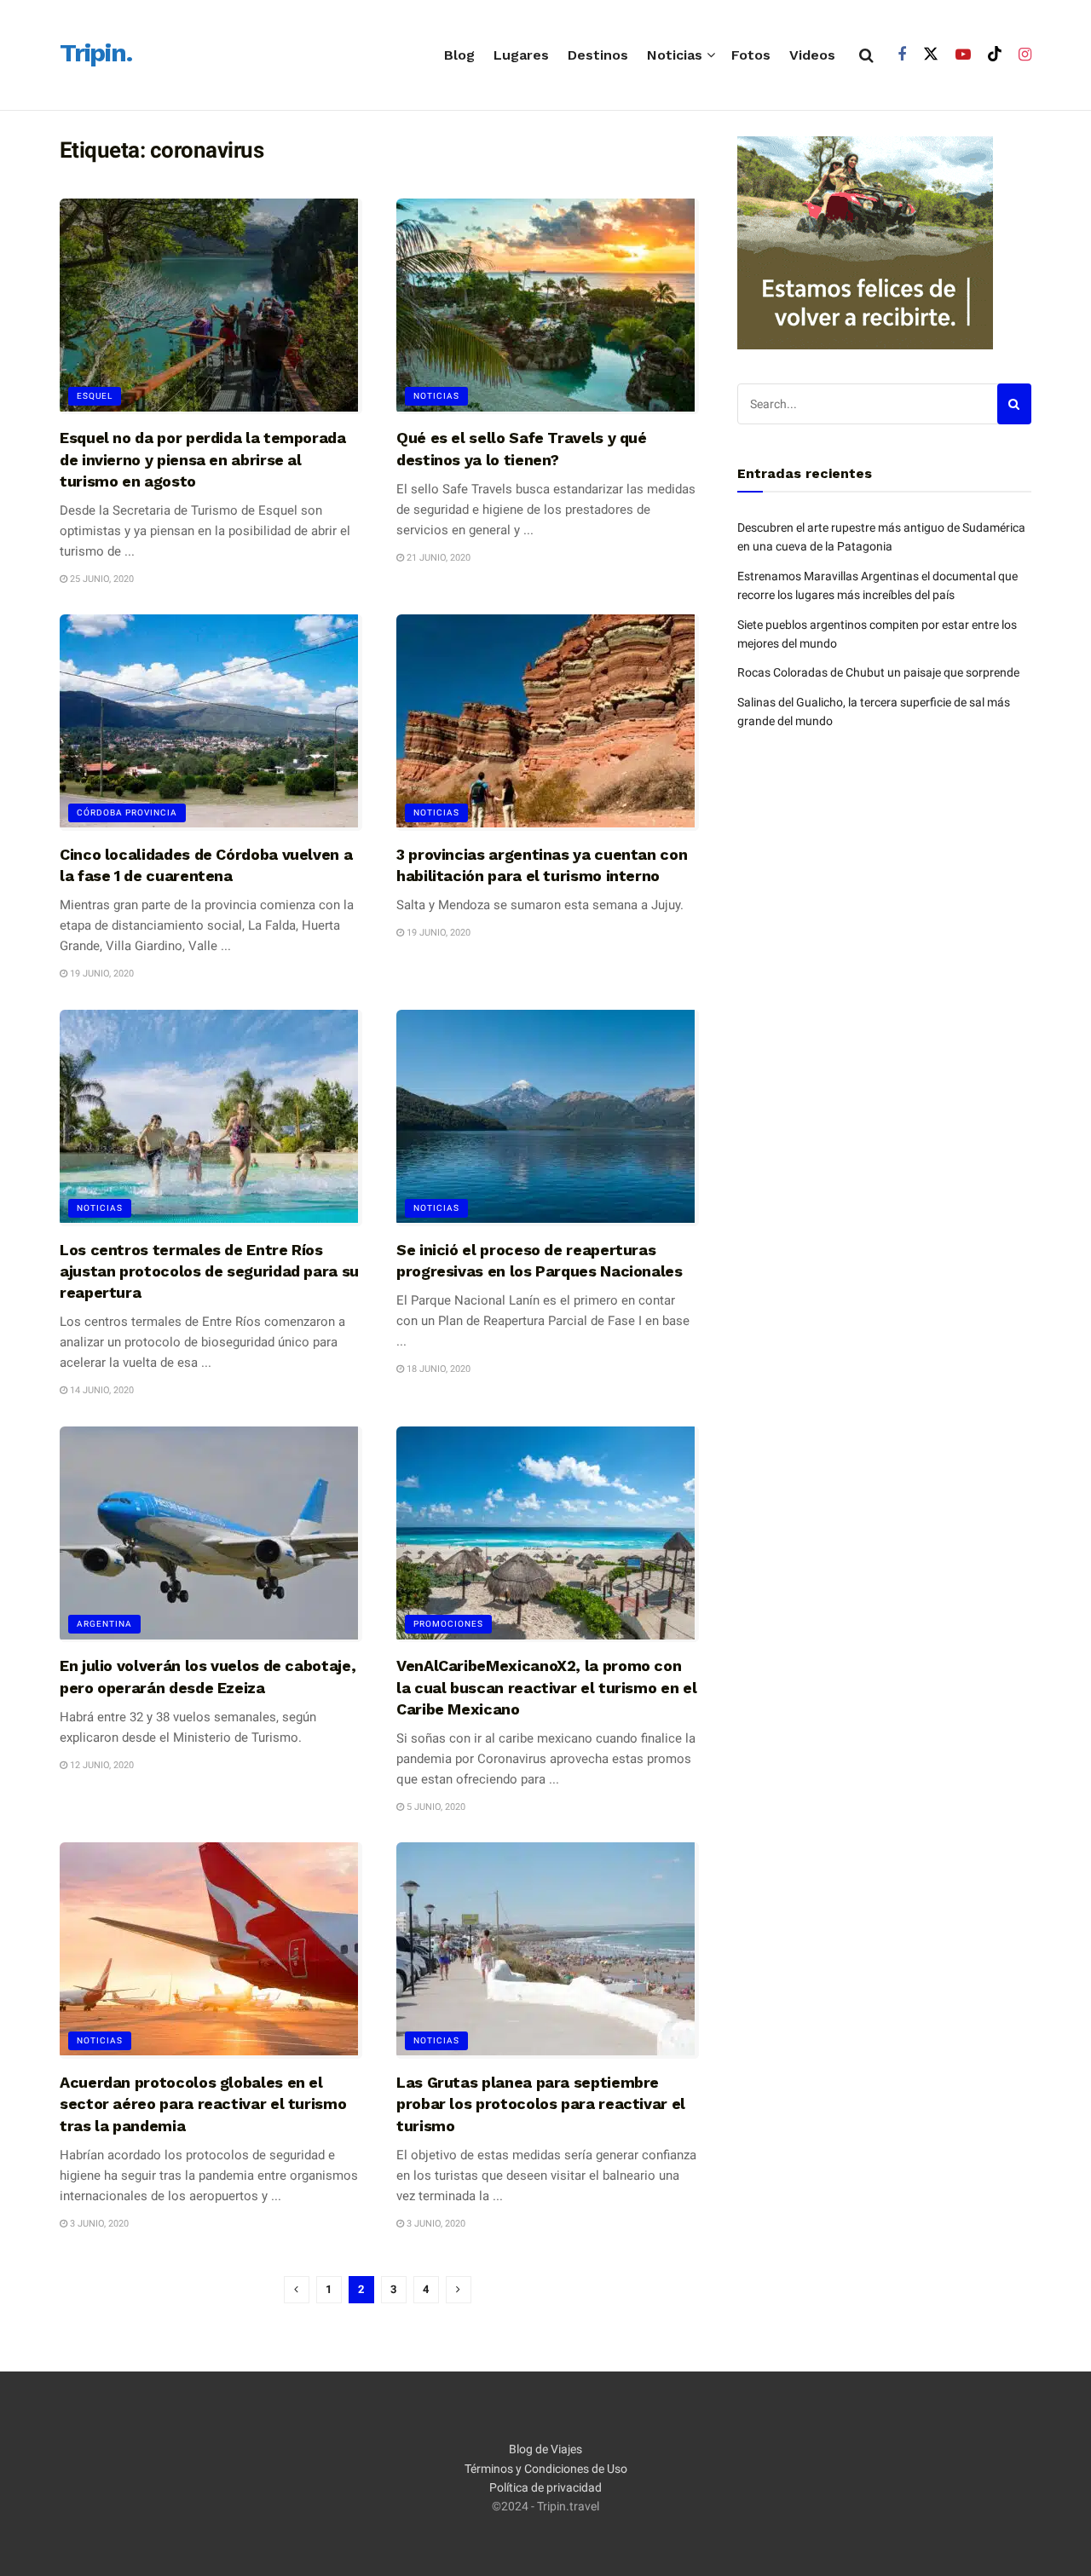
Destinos (598, 55)
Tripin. (96, 54)
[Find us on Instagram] (1025, 55)
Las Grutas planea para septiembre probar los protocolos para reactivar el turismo (541, 2103)
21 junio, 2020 (437, 558)
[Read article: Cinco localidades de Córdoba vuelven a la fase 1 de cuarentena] (211, 723)
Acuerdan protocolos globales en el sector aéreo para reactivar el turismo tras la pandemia (203, 2103)
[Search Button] (866, 55)
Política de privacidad (545, 2487)
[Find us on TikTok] (995, 55)
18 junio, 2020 (437, 1369)
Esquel (95, 396)
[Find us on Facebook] (902, 55)
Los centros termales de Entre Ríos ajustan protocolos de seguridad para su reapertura (209, 1271)
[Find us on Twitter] (931, 55)
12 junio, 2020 (101, 1765)
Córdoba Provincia (127, 813)
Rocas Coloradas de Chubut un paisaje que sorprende (878, 672)
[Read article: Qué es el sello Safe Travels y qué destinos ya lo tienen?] (548, 307)
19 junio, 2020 (101, 974)
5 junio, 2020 (435, 1807)
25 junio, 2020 (101, 579)
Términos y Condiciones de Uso (546, 2469)
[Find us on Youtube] (963, 55)
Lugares (521, 55)
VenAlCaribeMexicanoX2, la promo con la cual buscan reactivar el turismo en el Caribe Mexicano (546, 1687)
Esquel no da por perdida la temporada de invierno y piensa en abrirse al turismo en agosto (203, 459)
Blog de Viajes (545, 2449)
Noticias (675, 55)
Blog (459, 55)
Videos (812, 55)
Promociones (448, 1624)
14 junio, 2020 (101, 1390)
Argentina (104, 1624)
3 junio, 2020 (98, 2224)
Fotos (751, 55)
